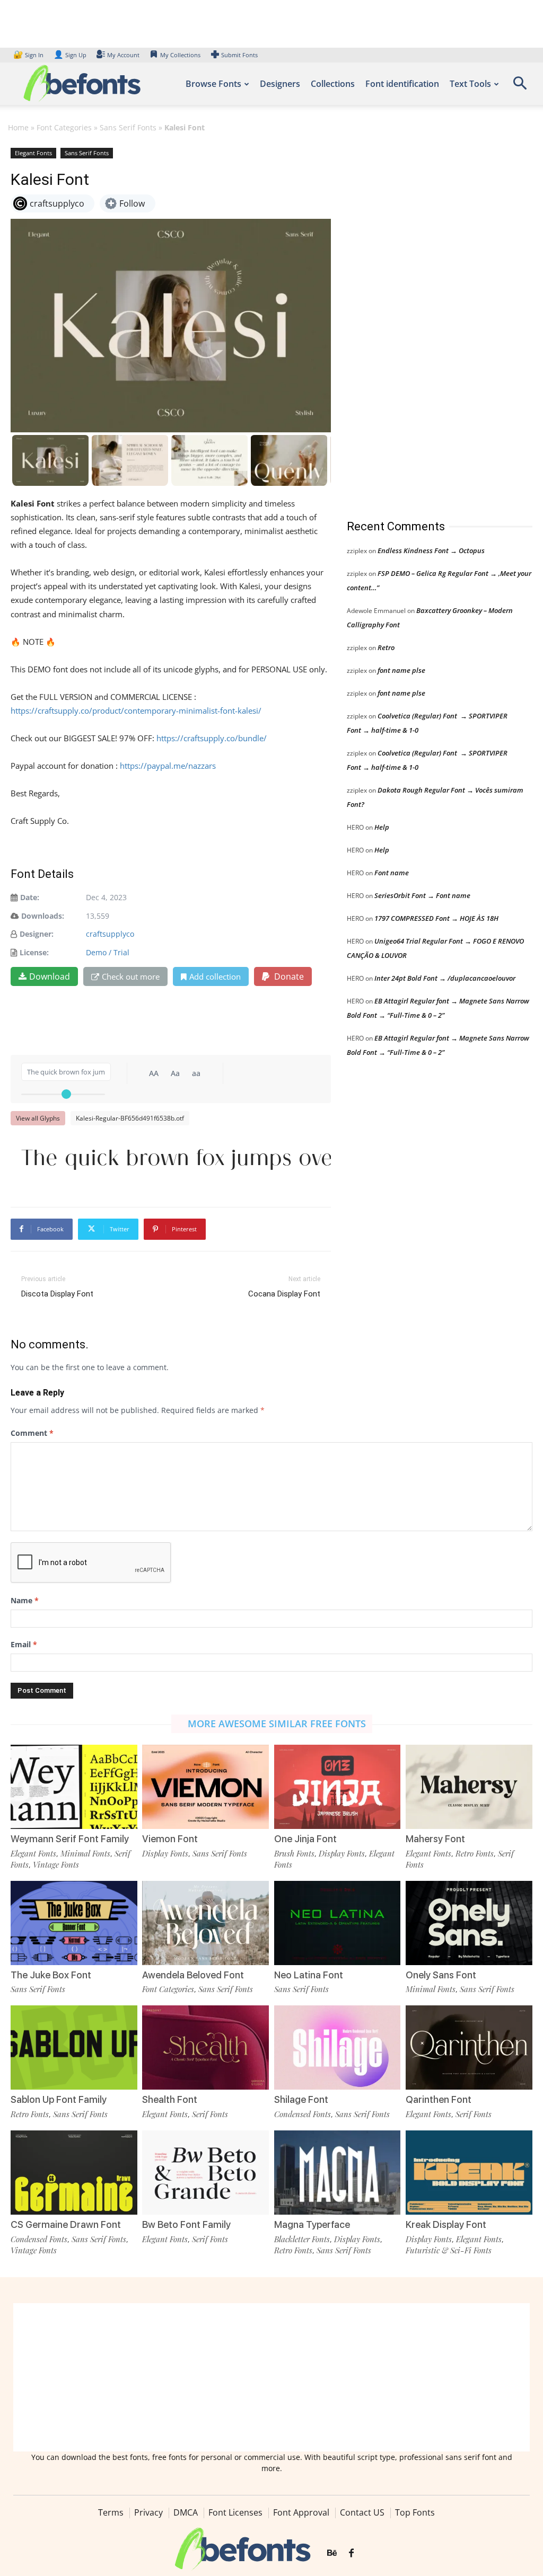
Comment (32, 1433)
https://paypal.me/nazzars (168, 766)
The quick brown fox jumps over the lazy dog (176, 1157)
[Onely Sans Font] (469, 1923)
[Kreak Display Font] (469, 2173)
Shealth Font (170, 2099)
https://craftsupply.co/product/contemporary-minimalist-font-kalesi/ (136, 710)
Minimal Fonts (85, 1853)
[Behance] (332, 2553)
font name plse (401, 670)
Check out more (131, 976)
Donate (288, 976)
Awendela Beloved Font (193, 1975)
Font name (392, 873)
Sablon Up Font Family (59, 2099)
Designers (280, 84)
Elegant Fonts (33, 153)
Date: (30, 897)
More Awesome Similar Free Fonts (277, 1724)
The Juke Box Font (51, 1975)
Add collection (215, 976)
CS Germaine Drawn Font (66, 2224)
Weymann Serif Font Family (70, 1839)
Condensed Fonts (303, 2114)
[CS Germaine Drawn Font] (74, 2173)
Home (18, 127)
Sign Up (70, 55)
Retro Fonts (475, 1853)
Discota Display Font (57, 1294)
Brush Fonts (294, 1853)
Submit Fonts (239, 55)
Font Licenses (235, 2512)
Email (24, 1644)
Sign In (29, 55)
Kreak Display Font (446, 2224)
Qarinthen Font (439, 2099)
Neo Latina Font (309, 1975)
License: (34, 952)
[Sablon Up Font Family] (74, 2048)
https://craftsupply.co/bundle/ (212, 738)
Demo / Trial (108, 952)
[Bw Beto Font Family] (205, 2173)
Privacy (148, 2512)
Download (50, 976)
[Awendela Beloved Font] (205, 1923)
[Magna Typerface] (338, 2173)
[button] (520, 87)
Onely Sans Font (441, 1975)
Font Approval (301, 2512)
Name (25, 1600)
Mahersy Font (435, 1839)
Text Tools (470, 84)
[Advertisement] (426, 323)
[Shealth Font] (205, 2048)
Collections (333, 84)
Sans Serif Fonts (128, 127)
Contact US (362, 2512)
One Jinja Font (305, 1839)
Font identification (402, 84)
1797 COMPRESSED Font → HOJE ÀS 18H (436, 918)
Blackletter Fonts (302, 2239)
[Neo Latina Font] (338, 1923)
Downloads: (43, 916)
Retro (386, 647)
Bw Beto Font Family (186, 2224)
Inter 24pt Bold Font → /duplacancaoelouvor (445, 978)
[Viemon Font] (205, 1787)
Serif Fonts (210, 2114)
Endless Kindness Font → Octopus (431, 550)
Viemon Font (170, 1839)
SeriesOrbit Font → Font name (422, 895)
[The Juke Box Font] (74, 1923)
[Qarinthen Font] (469, 2048)
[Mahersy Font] (469, 1787)
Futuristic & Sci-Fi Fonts (449, 2250)
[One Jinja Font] (338, 1787)
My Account (123, 55)
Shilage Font (301, 2099)
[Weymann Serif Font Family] (74, 1787)
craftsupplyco (110, 934)
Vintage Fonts (56, 1864)
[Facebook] (351, 2553)
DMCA (186, 2512)
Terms (111, 2512)
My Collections (180, 55)
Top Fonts (415, 2512)
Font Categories (64, 127)
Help (382, 827)
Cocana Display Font (284, 1294)
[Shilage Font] (338, 2048)
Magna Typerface (312, 2224)
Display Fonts (165, 1853)
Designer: (37, 934)
